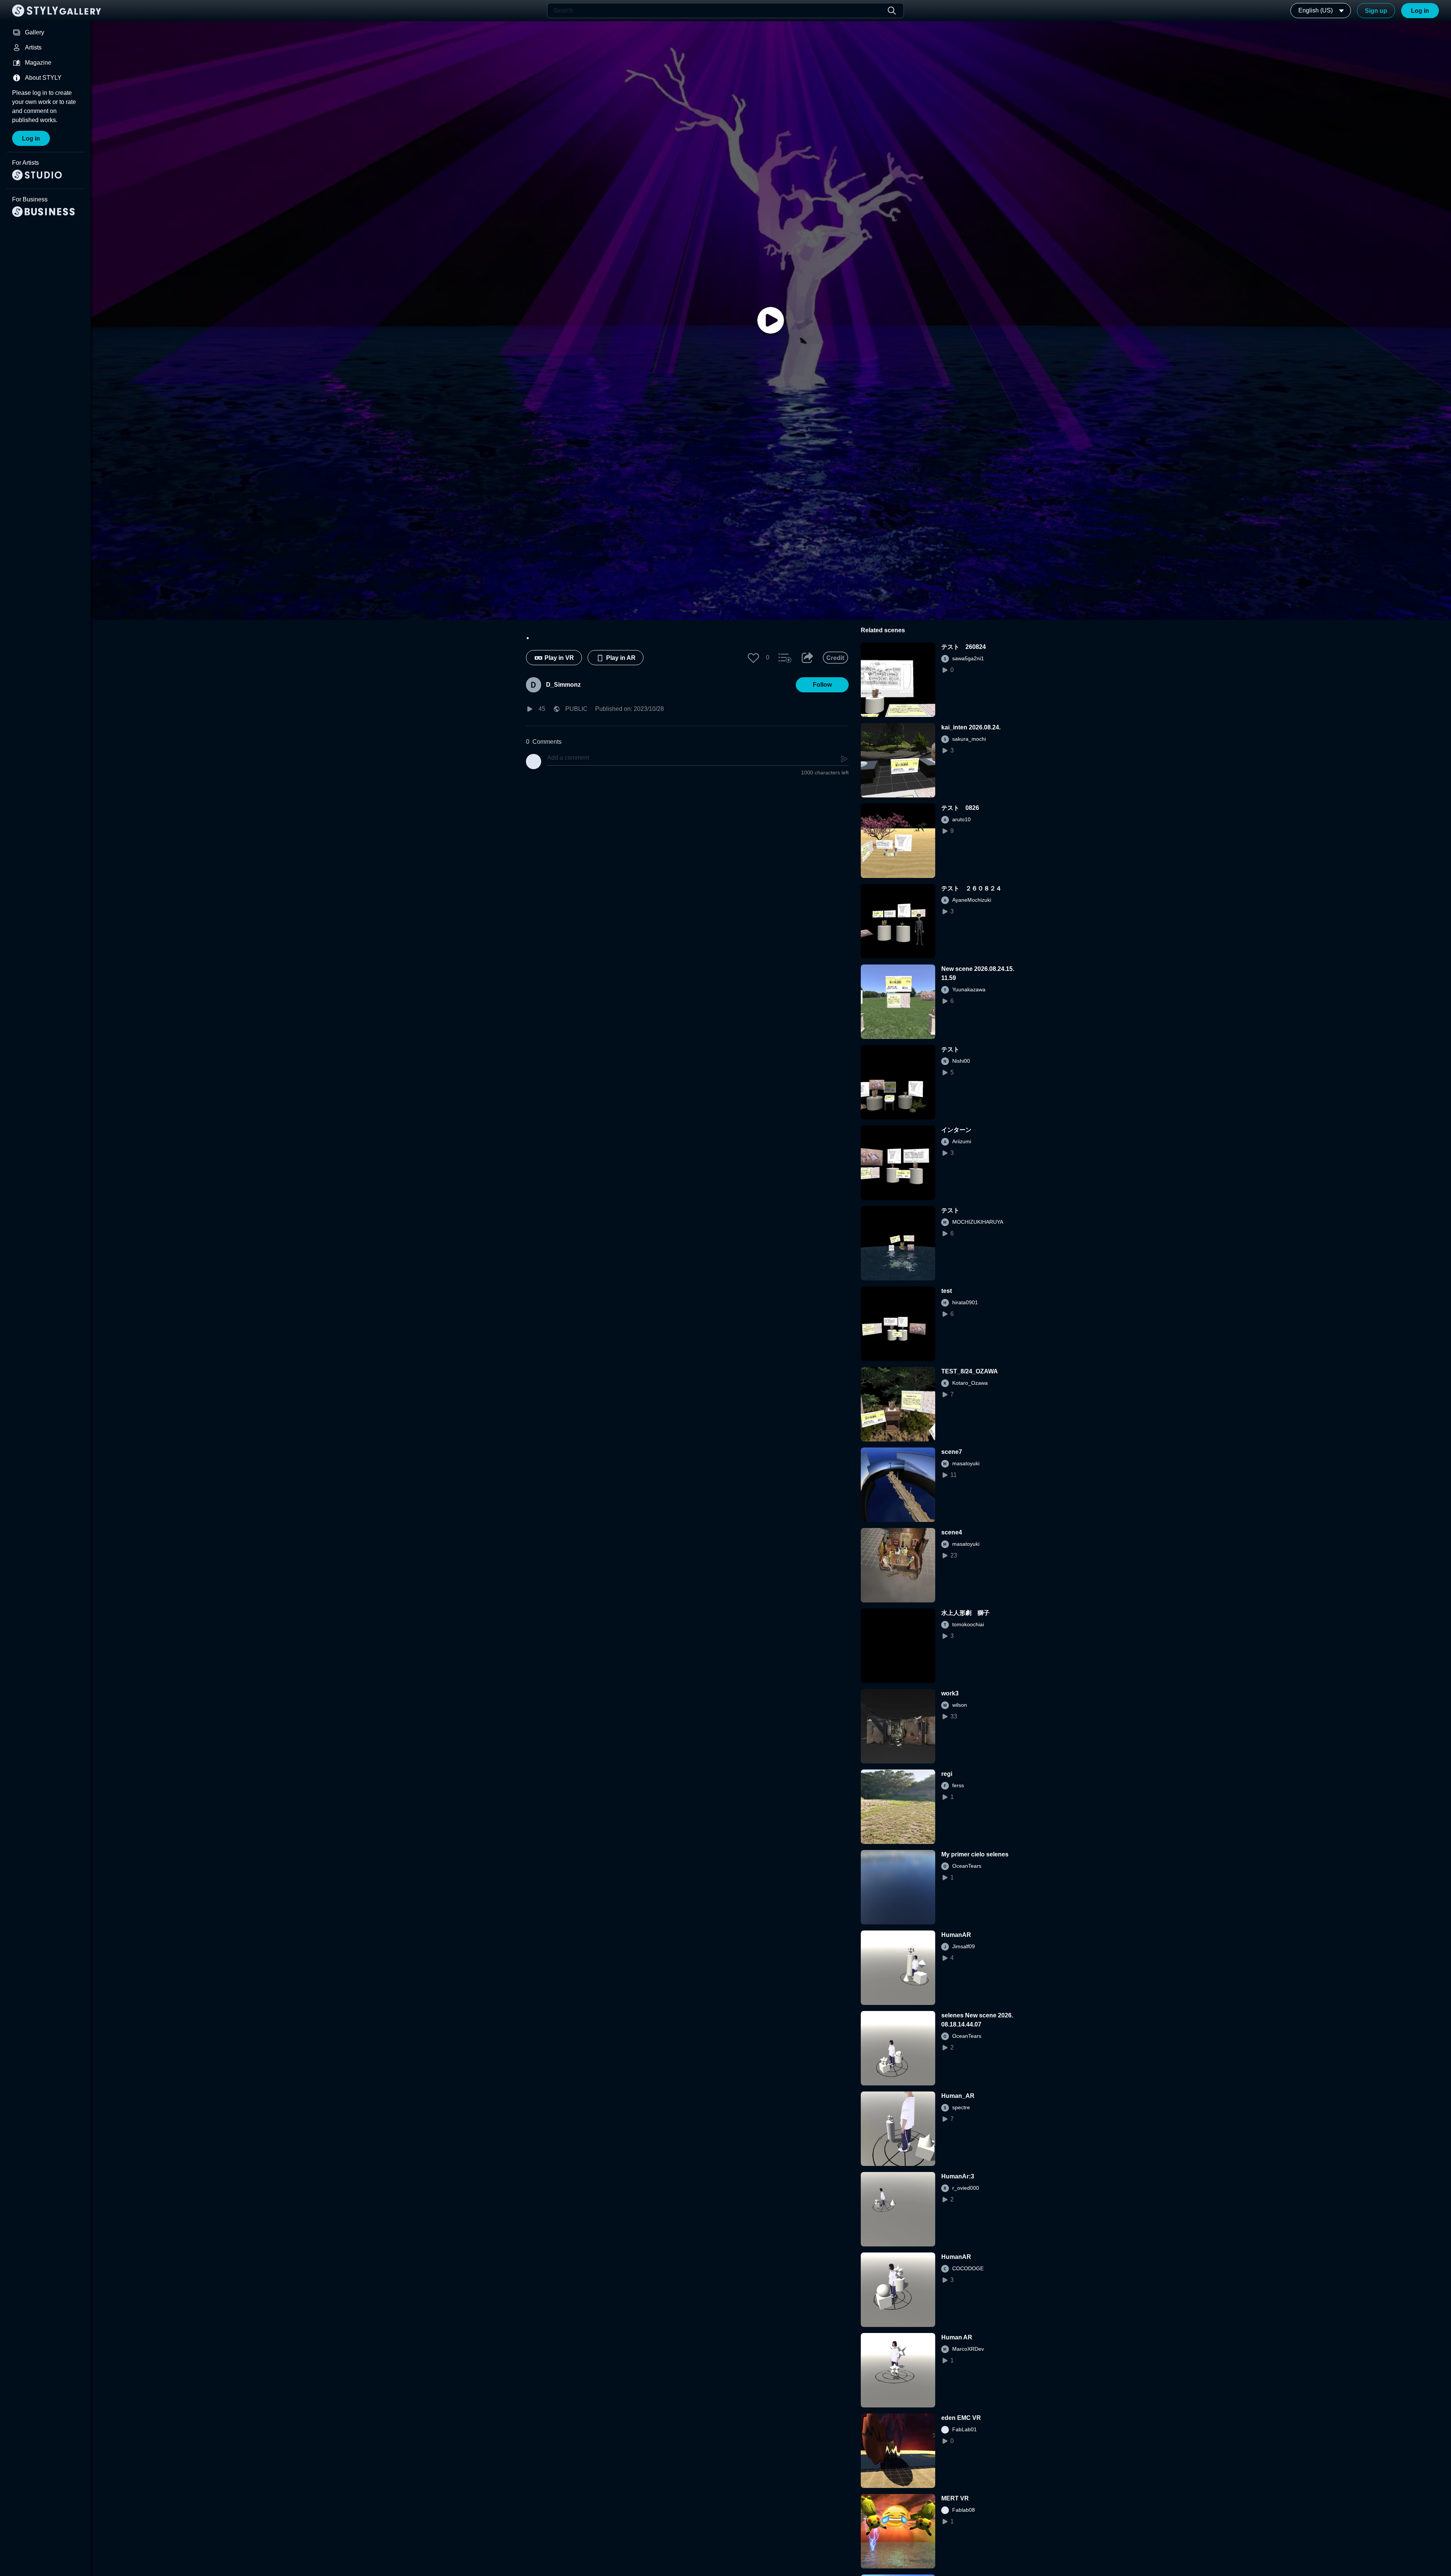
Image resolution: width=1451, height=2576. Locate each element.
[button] (753, 658)
